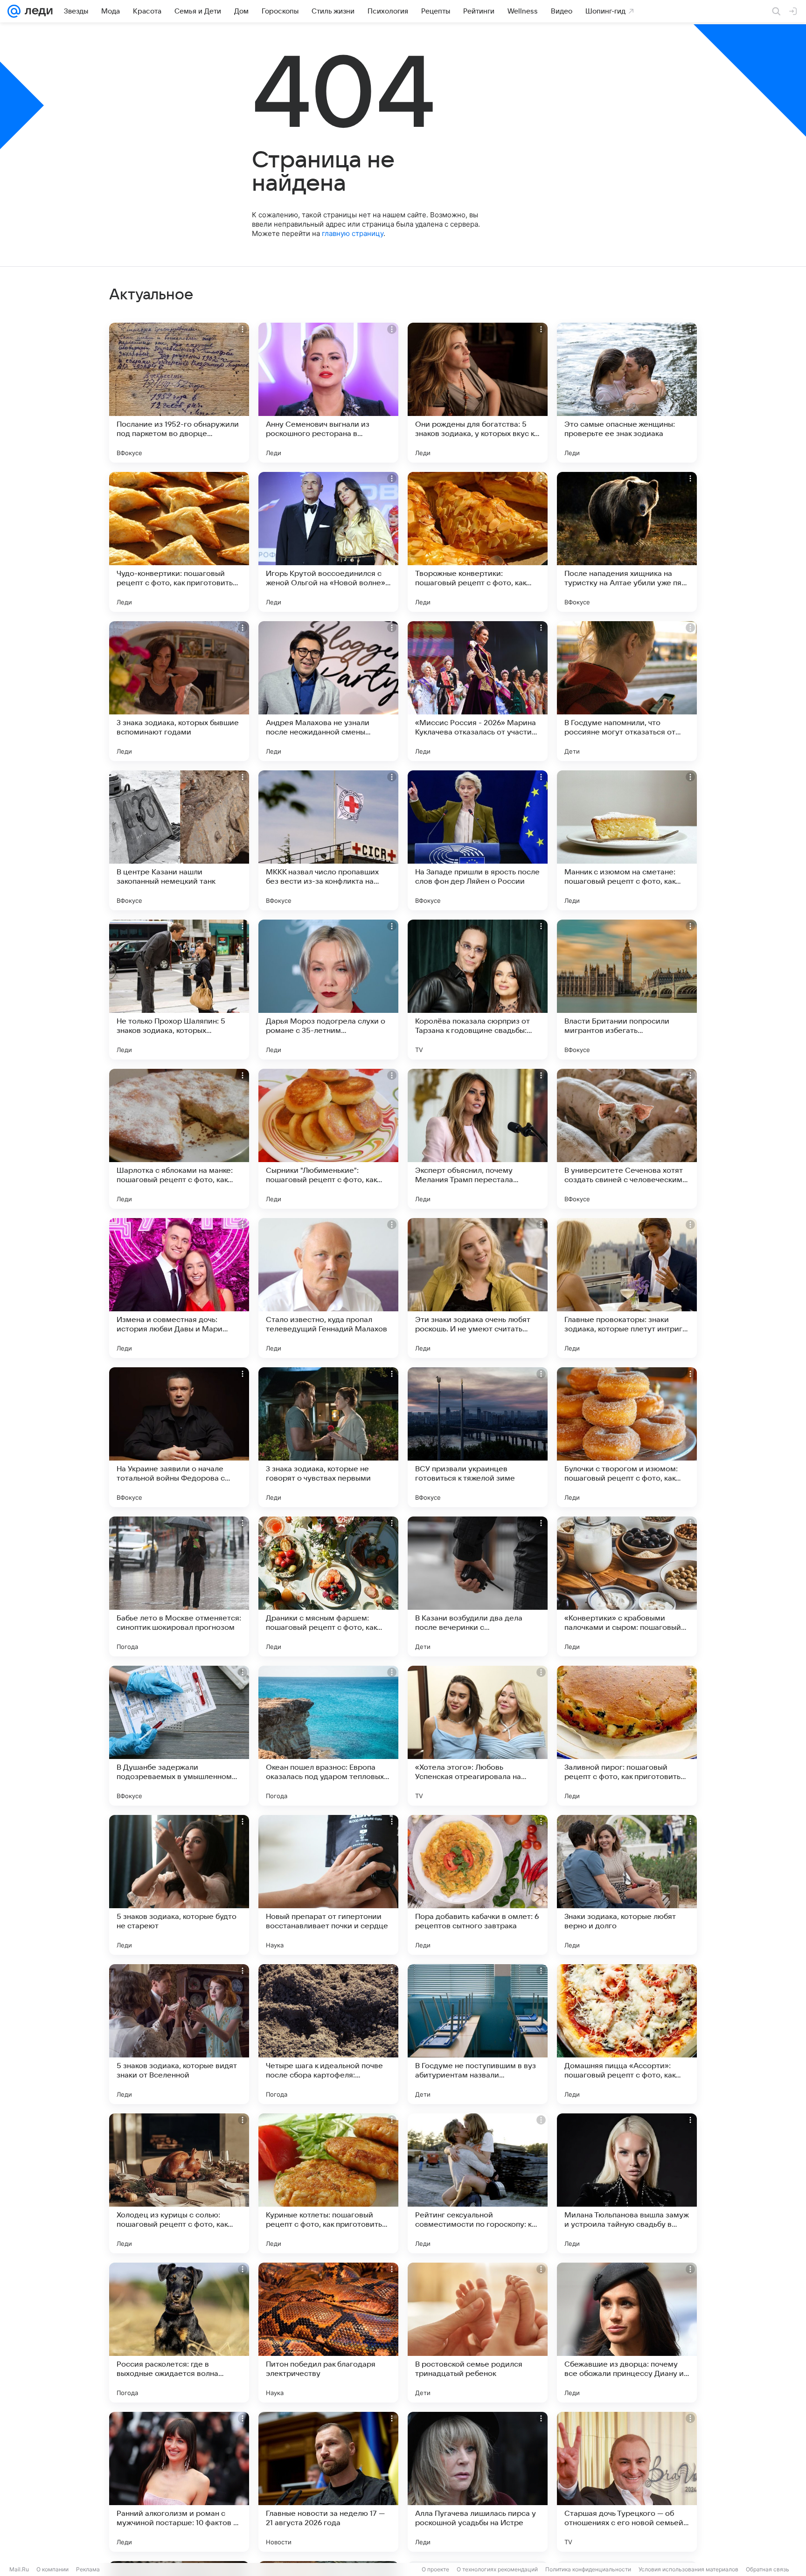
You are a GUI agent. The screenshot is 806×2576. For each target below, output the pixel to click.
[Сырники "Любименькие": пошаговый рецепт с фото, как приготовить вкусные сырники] (328, 1139)
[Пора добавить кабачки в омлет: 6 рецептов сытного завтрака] (478, 1885)
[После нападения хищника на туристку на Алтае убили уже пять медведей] (627, 542)
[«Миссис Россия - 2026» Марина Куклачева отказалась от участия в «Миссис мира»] (478, 691)
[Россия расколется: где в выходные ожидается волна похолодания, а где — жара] (179, 2333)
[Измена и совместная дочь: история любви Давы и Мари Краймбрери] (179, 1288)
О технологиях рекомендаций (497, 2569)
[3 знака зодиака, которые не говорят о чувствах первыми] (328, 1437)
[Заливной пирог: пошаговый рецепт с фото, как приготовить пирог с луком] (627, 1736)
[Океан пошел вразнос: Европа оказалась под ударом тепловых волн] (328, 1736)
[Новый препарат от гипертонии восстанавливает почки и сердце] (328, 1885)
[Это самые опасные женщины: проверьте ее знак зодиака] (627, 393)
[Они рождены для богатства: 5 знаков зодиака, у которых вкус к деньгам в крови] (478, 393)
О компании (52, 2569)
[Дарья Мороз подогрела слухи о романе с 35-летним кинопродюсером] (328, 990)
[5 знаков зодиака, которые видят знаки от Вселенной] (179, 2034)
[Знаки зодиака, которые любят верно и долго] (627, 1885)
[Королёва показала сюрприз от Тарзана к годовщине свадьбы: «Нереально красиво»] (478, 990)
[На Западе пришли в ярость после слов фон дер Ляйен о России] (478, 840)
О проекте (435, 2569)
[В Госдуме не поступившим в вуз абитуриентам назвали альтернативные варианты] (478, 2034)
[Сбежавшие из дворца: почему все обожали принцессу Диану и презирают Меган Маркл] (627, 2333)
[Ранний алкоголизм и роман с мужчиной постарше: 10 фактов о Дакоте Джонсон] (179, 2482)
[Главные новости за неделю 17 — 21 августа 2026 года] (328, 2482)
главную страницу (353, 233)
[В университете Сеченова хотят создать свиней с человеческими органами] (627, 1139)
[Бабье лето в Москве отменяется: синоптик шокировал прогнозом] (179, 1586)
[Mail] (14, 11)
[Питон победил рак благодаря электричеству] (328, 2333)
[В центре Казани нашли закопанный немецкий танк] (179, 840)
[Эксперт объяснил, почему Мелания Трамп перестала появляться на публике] (478, 1139)
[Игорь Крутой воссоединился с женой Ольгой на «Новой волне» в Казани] (328, 542)
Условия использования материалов (688, 2569)
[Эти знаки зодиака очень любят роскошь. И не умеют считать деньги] (478, 1288)
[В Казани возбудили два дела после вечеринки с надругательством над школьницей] (478, 1586)
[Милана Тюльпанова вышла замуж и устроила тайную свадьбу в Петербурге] (627, 2183)
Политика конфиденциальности (588, 2569)
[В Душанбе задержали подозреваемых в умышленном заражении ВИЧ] (179, 1736)
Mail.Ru (19, 2569)
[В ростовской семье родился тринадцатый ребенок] (478, 2333)
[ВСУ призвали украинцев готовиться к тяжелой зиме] (478, 1437)
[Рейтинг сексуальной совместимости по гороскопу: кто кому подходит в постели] (478, 2183)
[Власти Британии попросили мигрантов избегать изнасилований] (627, 990)
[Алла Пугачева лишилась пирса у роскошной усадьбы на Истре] (478, 2482)
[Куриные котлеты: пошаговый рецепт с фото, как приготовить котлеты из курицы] (328, 2183)
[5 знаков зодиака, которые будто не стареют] (179, 1885)
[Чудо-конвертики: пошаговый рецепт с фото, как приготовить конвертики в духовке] (179, 542)
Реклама (88, 2569)
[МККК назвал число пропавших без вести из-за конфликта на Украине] (328, 840)
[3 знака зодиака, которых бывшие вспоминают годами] (179, 691)
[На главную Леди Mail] (37, 11)
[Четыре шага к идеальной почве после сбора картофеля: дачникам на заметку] (328, 2034)
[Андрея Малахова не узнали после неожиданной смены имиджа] (328, 691)
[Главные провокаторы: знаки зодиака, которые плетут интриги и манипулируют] (627, 1288)
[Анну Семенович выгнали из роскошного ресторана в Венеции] (328, 393)
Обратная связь (768, 2569)
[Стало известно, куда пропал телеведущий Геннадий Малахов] (328, 1288)
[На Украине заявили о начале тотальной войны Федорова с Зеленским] (179, 1437)
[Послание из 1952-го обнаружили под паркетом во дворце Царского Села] (179, 393)
